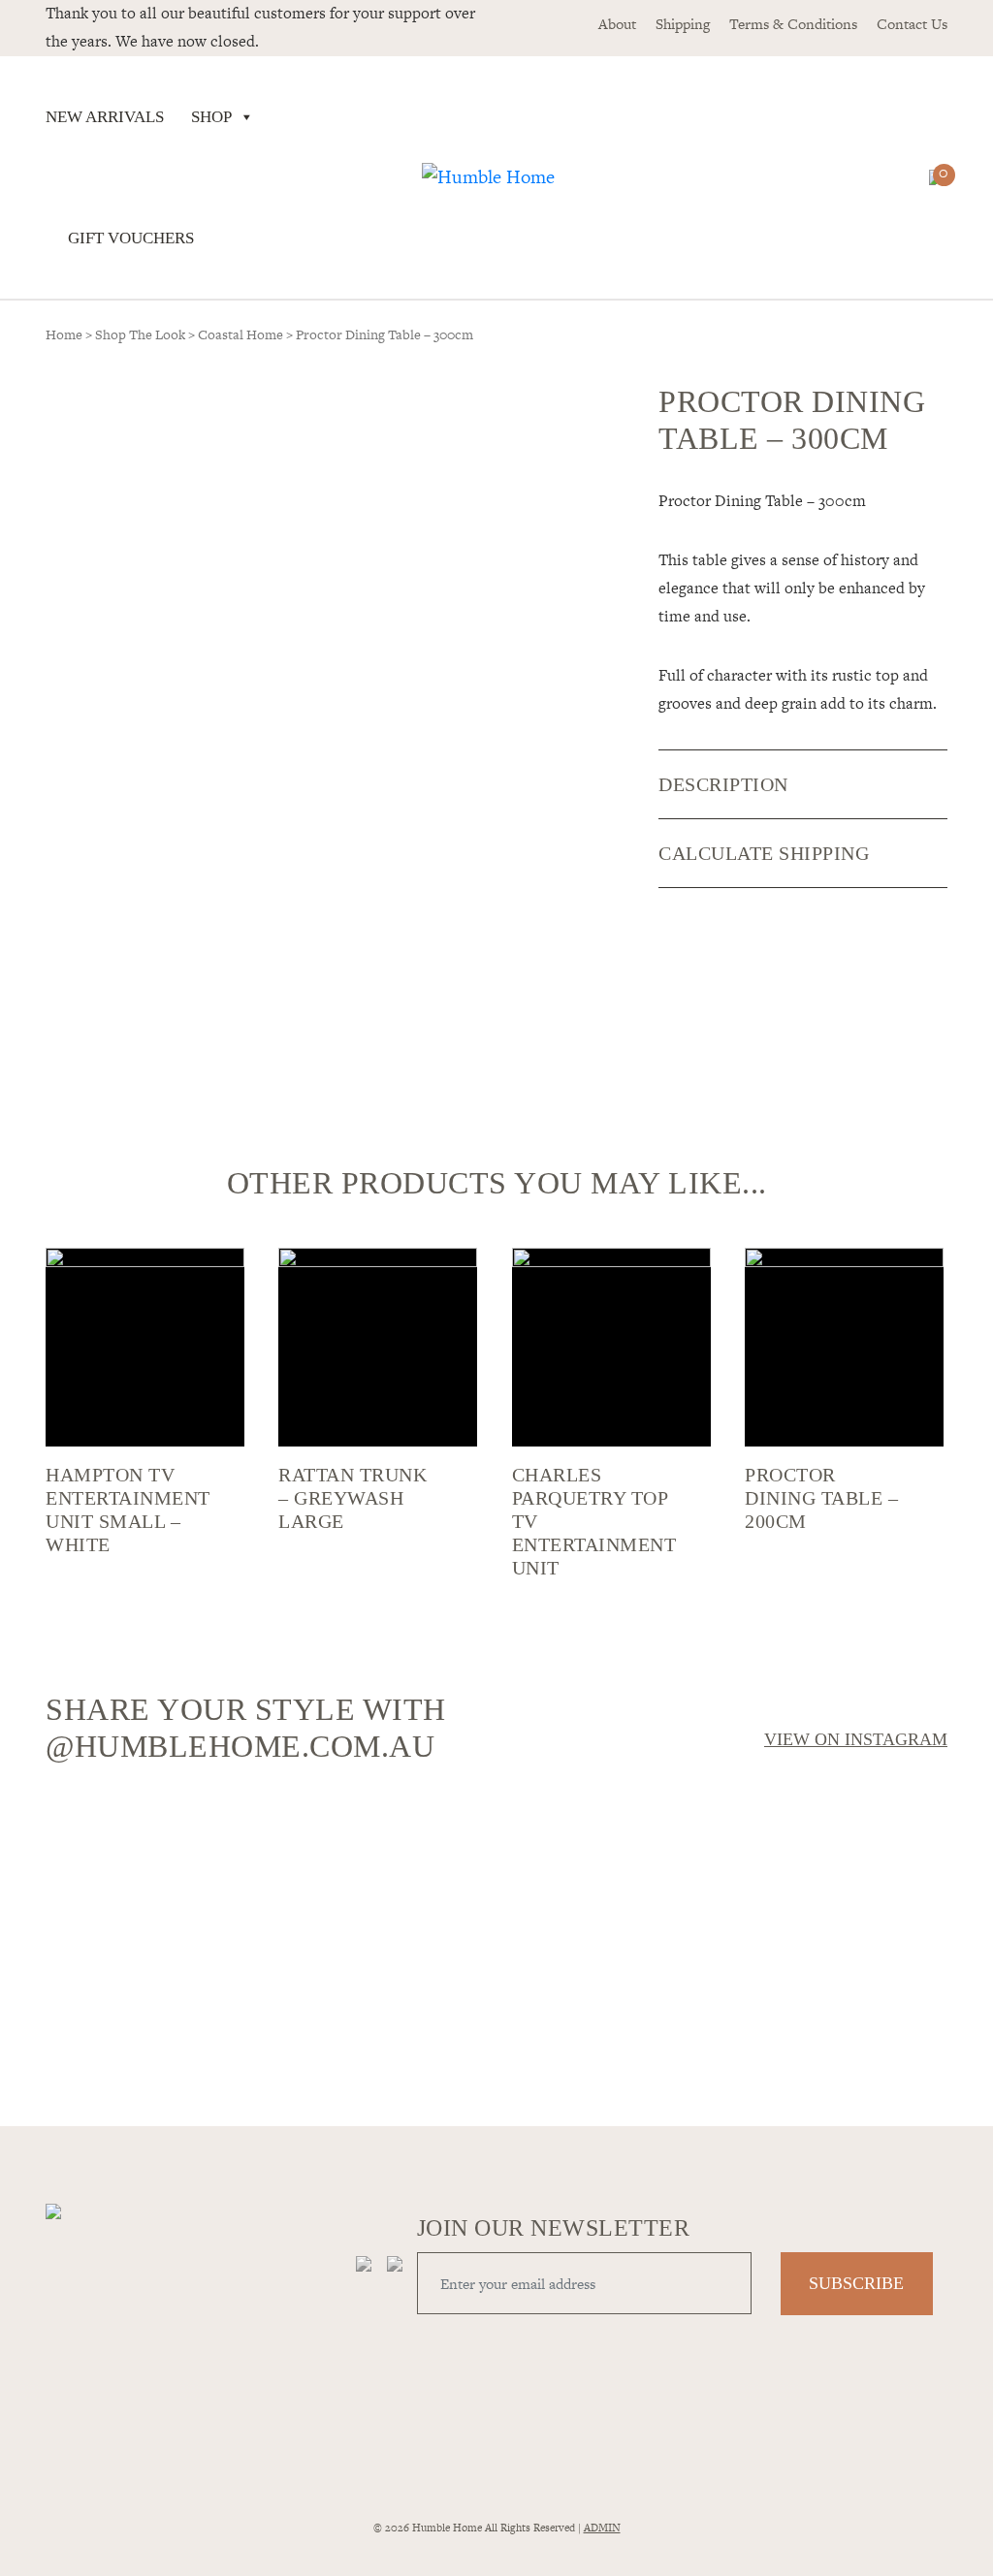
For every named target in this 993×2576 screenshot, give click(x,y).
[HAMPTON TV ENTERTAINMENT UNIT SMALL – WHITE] (145, 1347)
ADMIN (602, 2528)
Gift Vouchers (131, 238)
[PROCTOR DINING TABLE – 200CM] (844, 1347)
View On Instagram (856, 1739)
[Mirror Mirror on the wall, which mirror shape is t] (610, 1940)
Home (64, 334)
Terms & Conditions (793, 24)
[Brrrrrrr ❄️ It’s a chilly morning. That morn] (383, 1847)
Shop (211, 117)
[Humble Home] (488, 177)
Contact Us (912, 24)
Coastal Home (240, 334)
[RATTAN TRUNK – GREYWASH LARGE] (378, 1347)
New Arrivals (105, 117)
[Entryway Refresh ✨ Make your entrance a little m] (838, 1940)
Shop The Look (140, 334)
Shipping (683, 24)
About (617, 24)
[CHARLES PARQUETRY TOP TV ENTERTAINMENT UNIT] (611, 1347)
